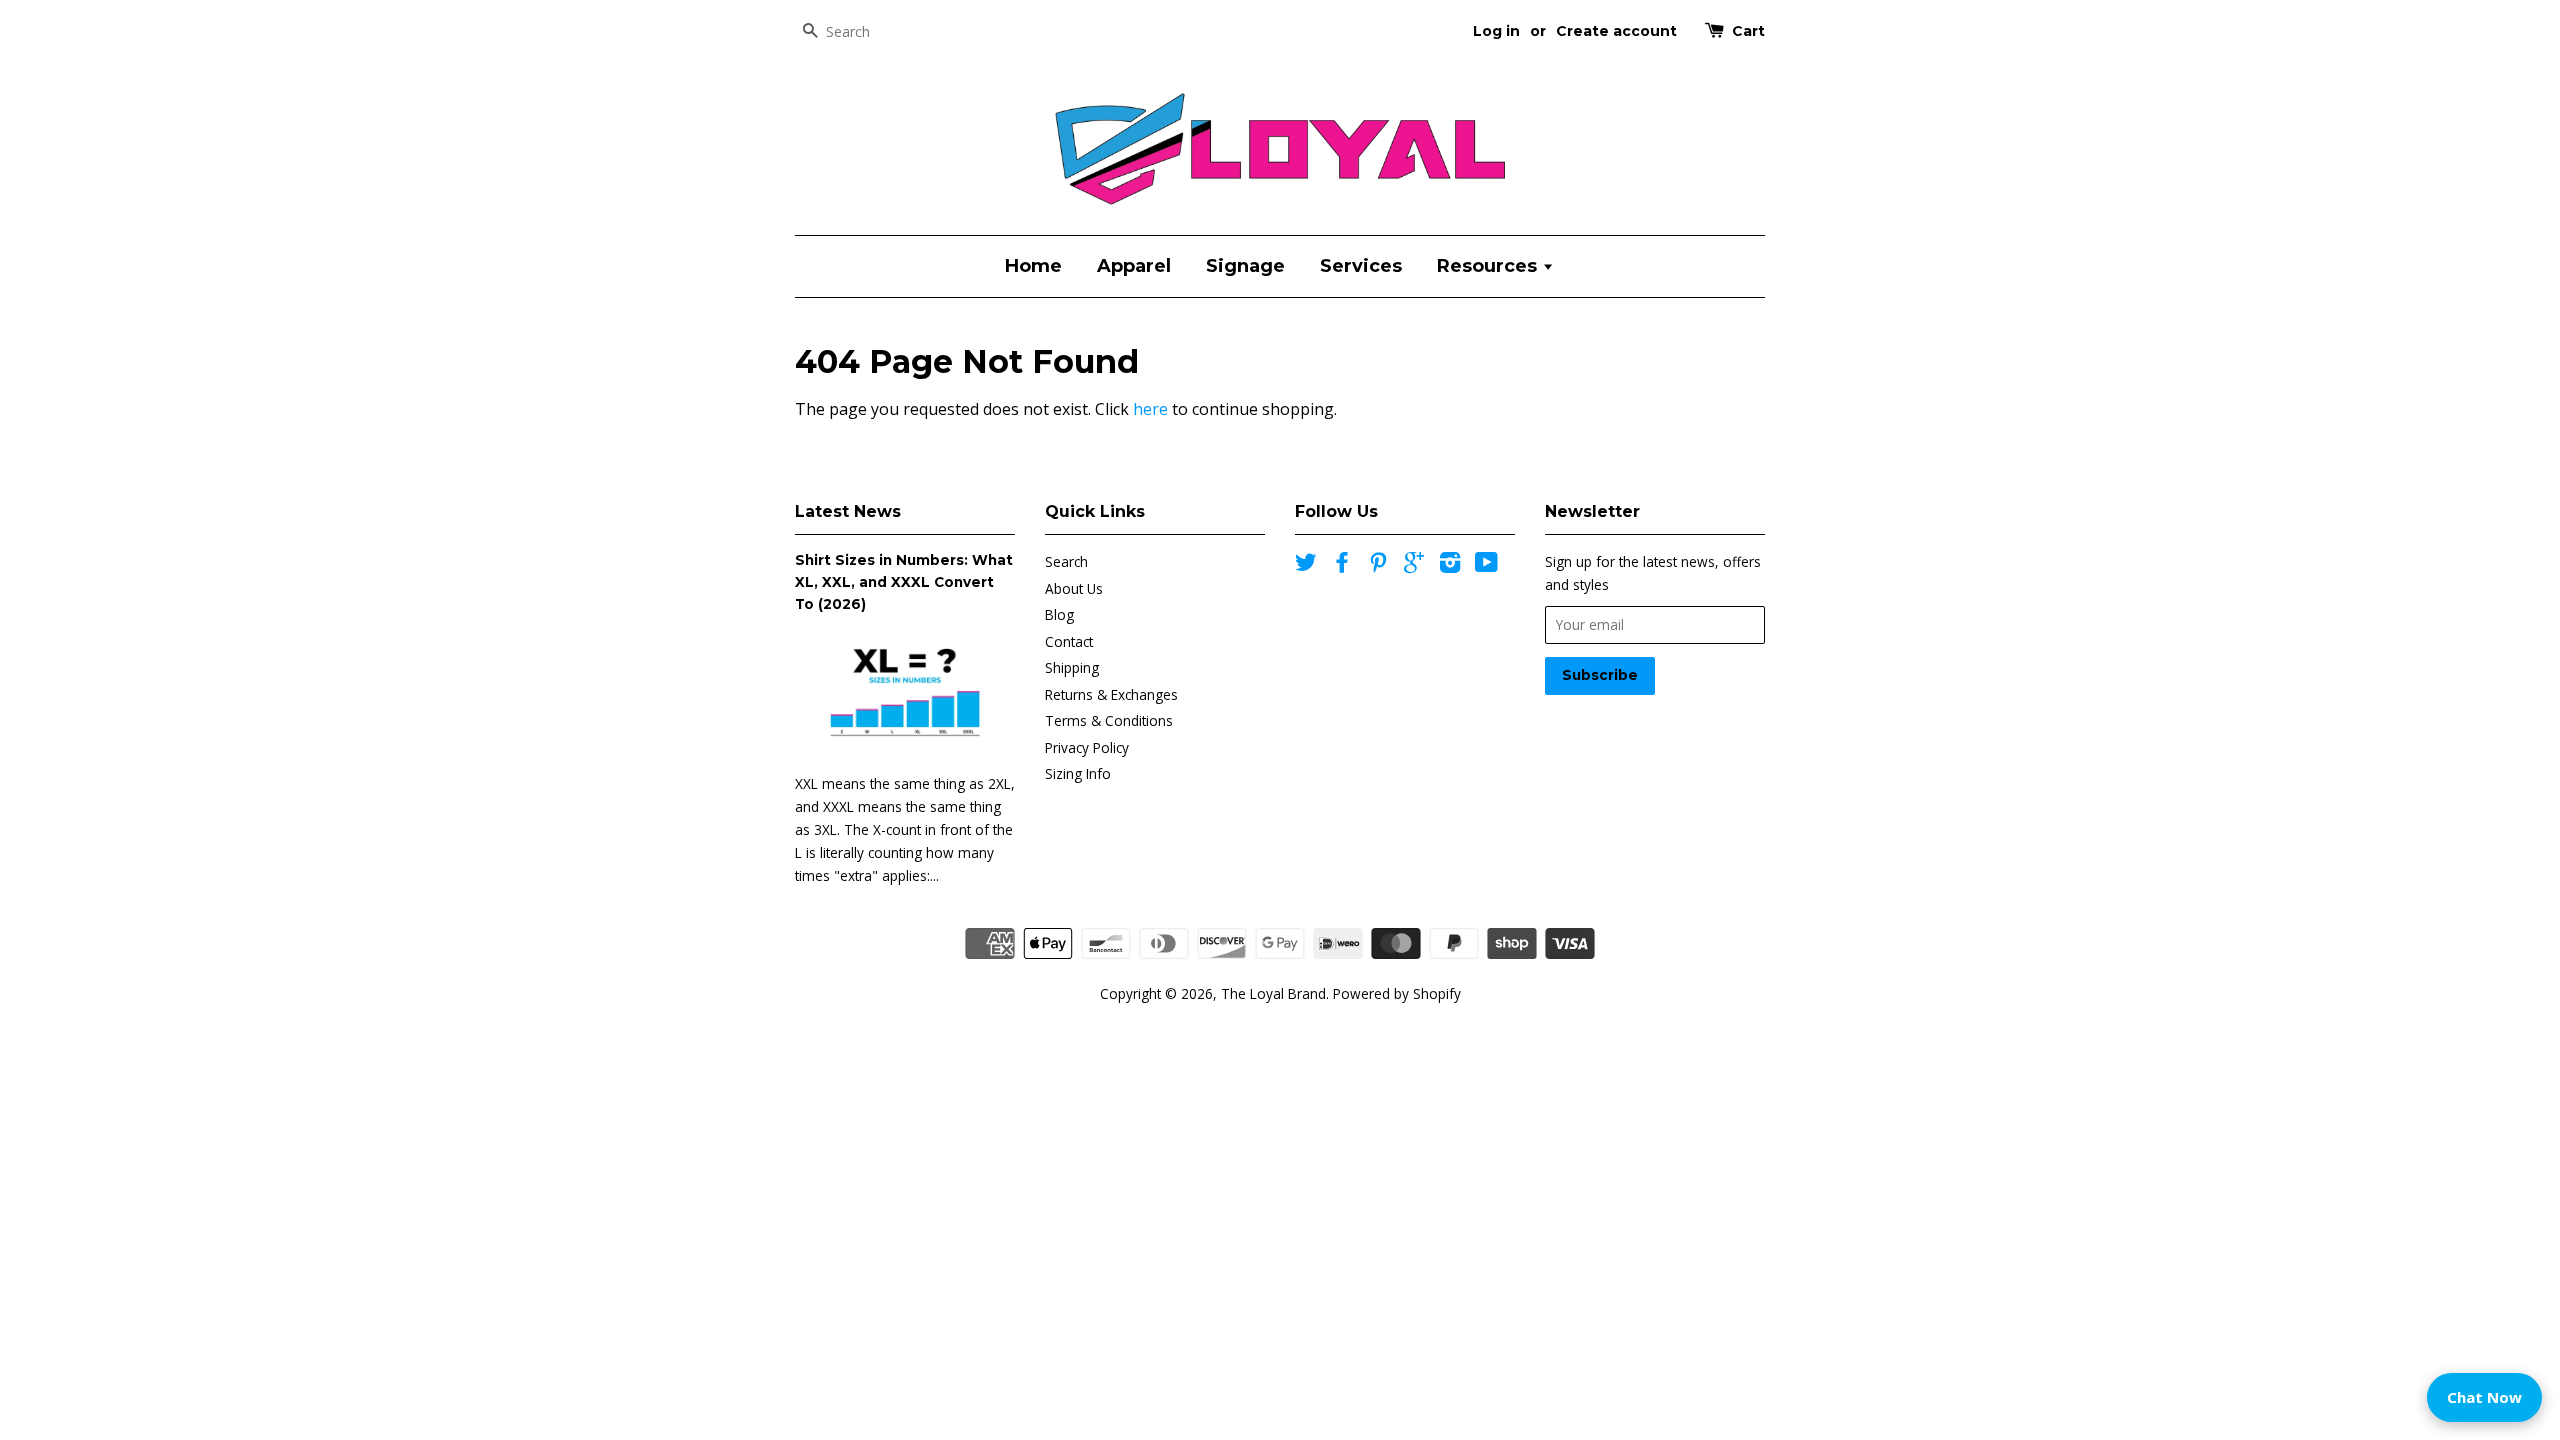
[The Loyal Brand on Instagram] (1450, 565)
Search (1066, 561)
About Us (1074, 588)
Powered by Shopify (1397, 993)
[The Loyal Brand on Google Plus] (1414, 565)
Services (1361, 266)
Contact (1069, 641)
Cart (1748, 31)
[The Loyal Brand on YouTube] (1486, 565)
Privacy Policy (1087, 747)
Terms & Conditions (1109, 720)
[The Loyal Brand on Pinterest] (1378, 565)
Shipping (1072, 667)
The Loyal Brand (1273, 993)
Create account (1616, 31)
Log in (1496, 31)
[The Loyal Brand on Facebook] (1342, 565)
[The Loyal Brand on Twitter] (1306, 565)
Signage (1245, 266)
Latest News (848, 511)
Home (1033, 266)
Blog (1059, 614)
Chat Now (2484, 1397)
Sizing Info (1078, 773)
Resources (1489, 266)
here (1150, 409)
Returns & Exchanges (1111, 694)
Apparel (1134, 266)
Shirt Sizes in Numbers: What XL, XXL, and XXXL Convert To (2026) (904, 582)
